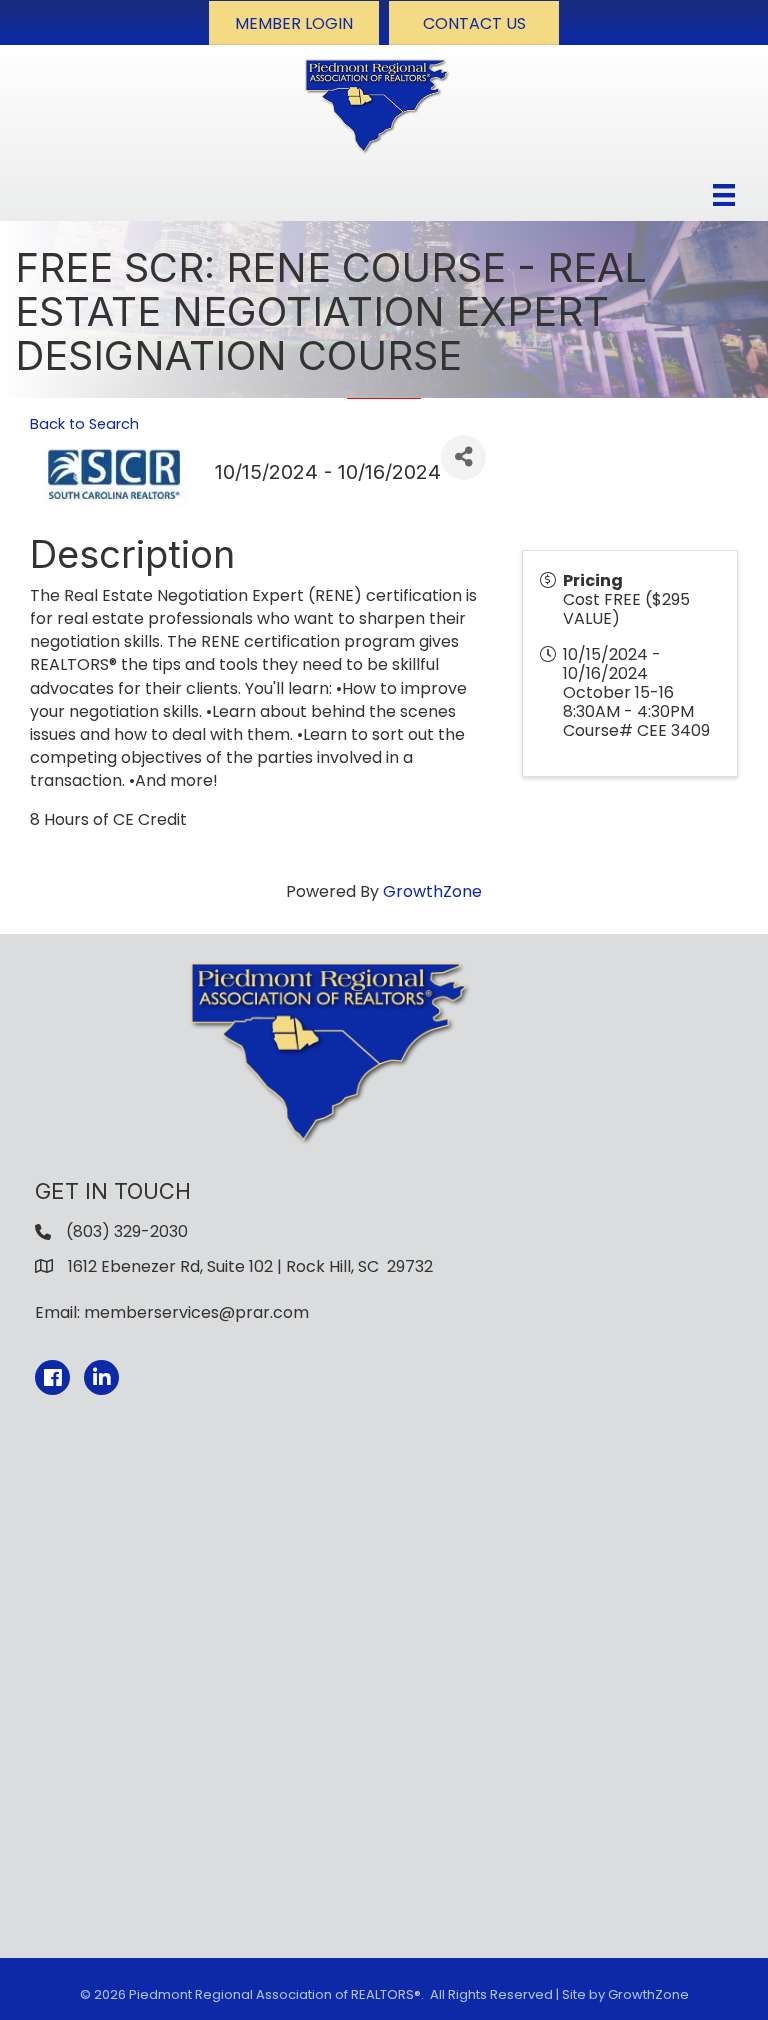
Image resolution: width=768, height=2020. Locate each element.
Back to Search (84, 424)
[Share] (463, 457)
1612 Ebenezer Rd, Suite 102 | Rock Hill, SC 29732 (250, 1266)
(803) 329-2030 (127, 1231)
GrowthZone (432, 891)
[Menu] (724, 195)
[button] (294, 23)
